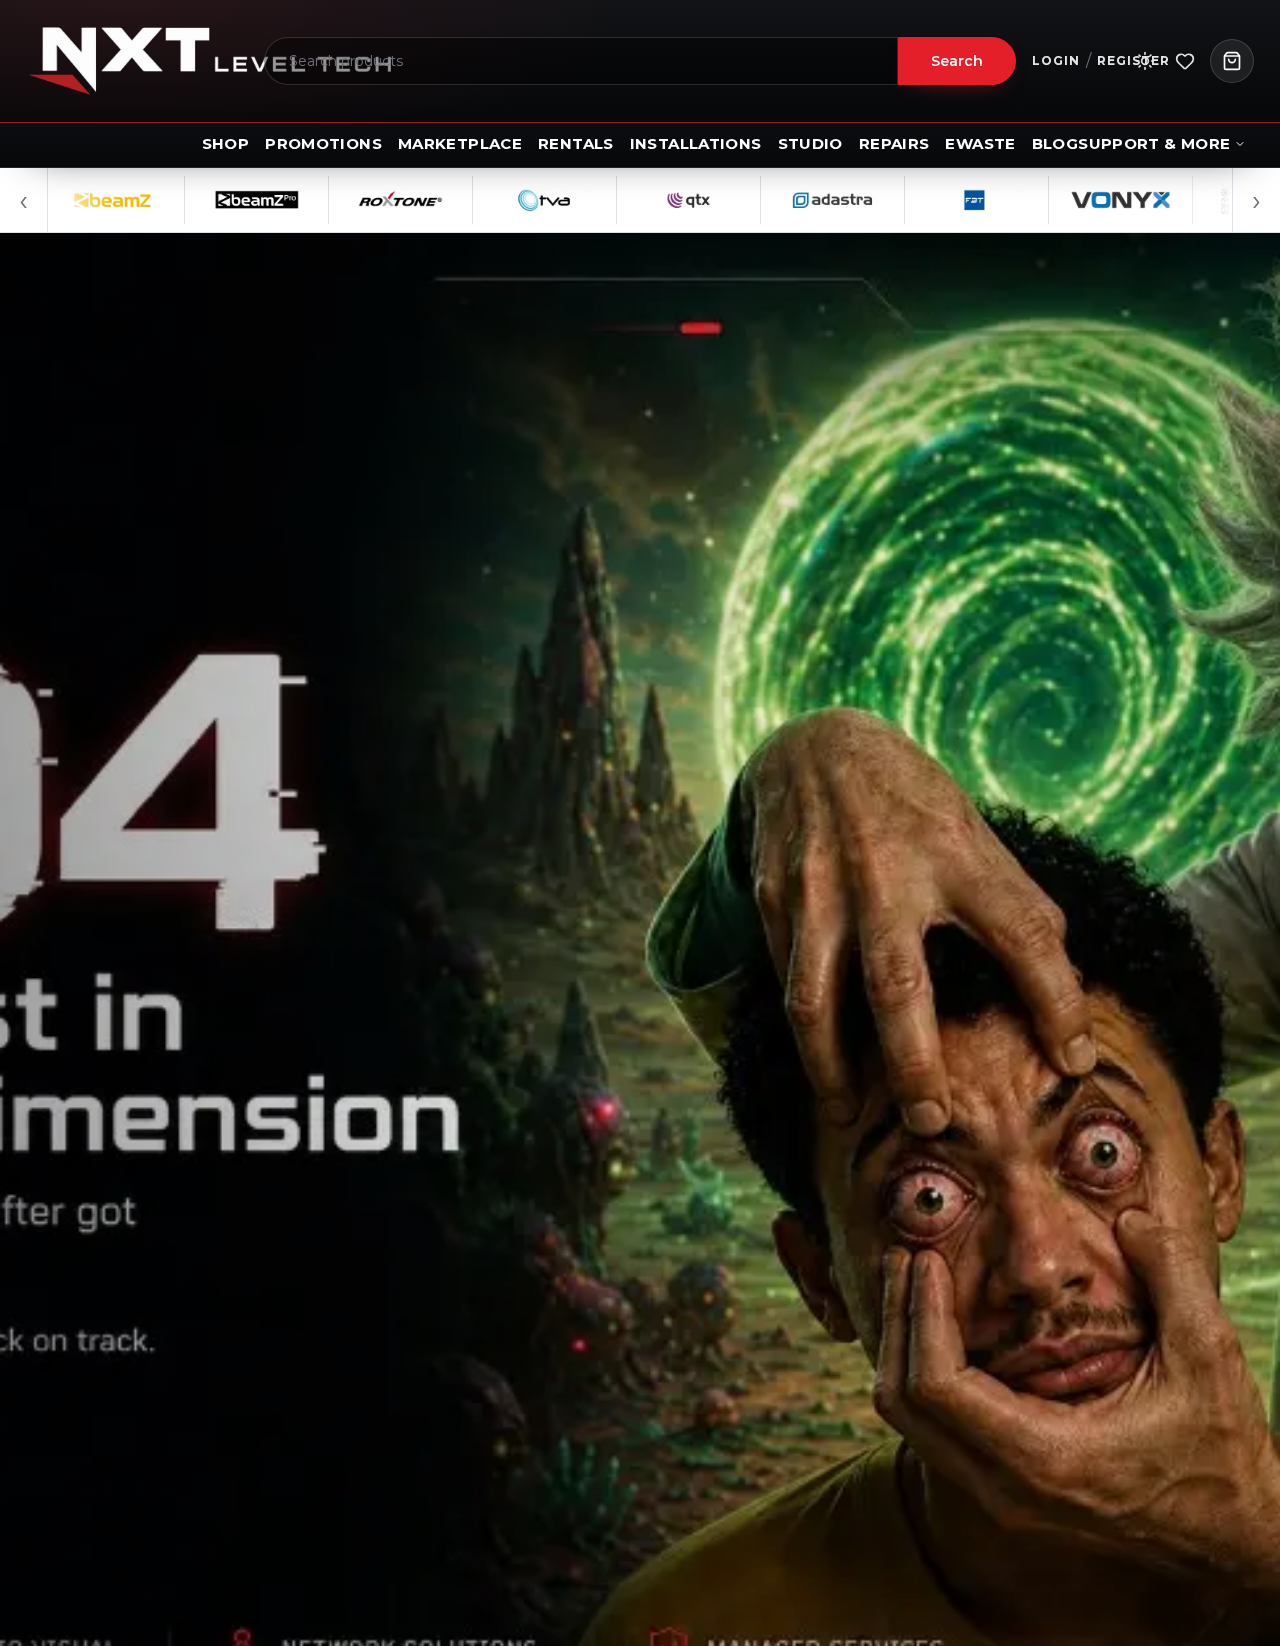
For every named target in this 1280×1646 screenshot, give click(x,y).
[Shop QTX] (635, 200)
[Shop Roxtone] (347, 200)
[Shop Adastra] (779, 200)
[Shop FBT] (923, 200)
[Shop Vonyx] (1067, 200)
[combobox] (581, 61)
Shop (226, 143)
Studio (810, 143)
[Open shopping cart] (1232, 61)
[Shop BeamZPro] (203, 200)
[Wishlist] (1185, 61)
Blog (1055, 143)
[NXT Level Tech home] (210, 61)
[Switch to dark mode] (1145, 61)
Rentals (576, 143)
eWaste (980, 143)
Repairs (894, 143)
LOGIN (1056, 60)
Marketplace (460, 143)
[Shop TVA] (491, 200)
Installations (696, 143)
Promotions (323, 143)
